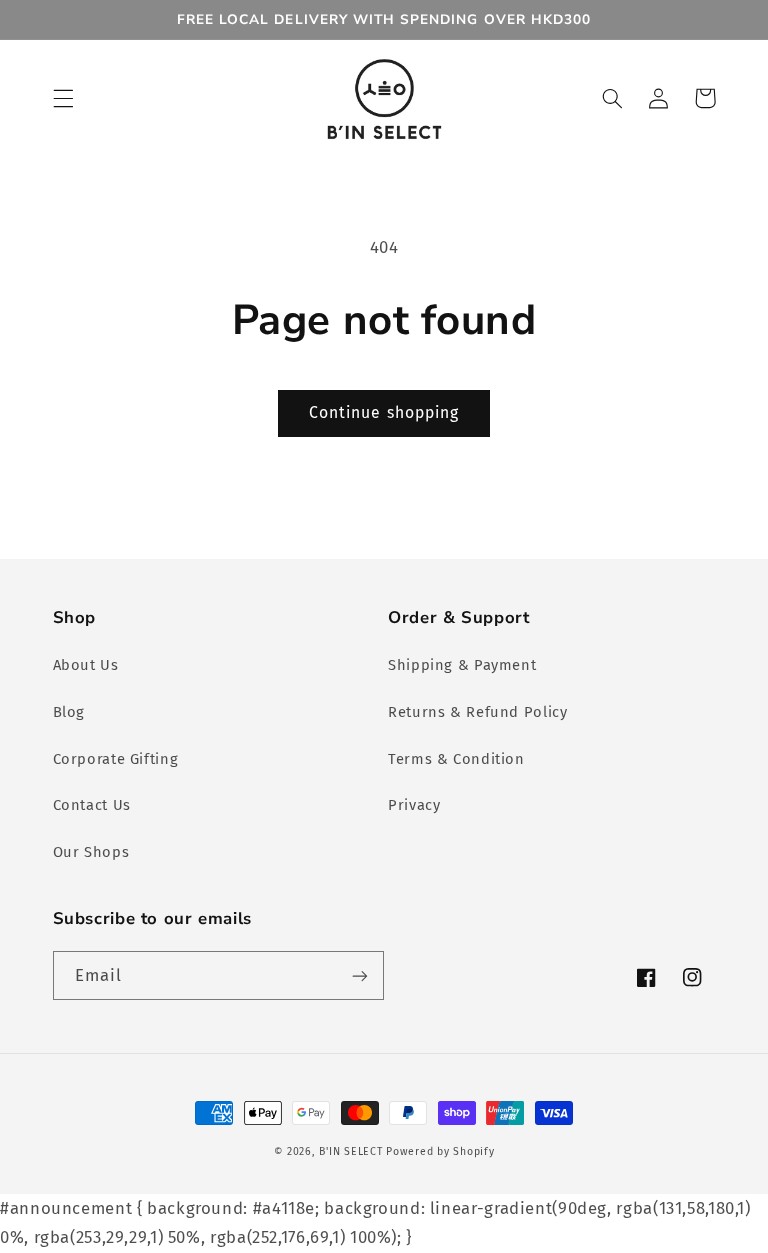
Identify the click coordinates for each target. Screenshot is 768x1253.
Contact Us (92, 805)
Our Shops (91, 852)
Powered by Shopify (440, 1151)
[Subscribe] (360, 975)
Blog (69, 712)
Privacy (414, 805)
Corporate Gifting (116, 759)
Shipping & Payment (462, 665)
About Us (86, 665)
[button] (63, 98)
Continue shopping (384, 412)
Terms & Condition (456, 759)
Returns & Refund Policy (478, 712)
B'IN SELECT (350, 1151)
